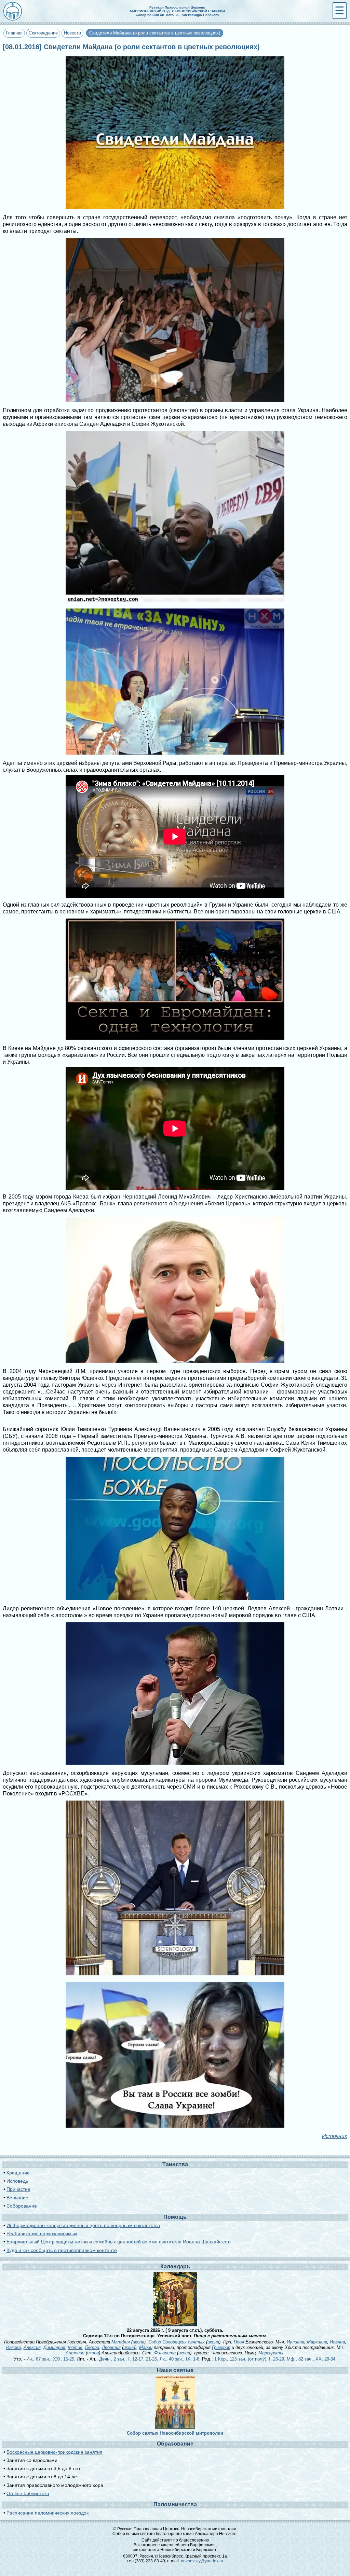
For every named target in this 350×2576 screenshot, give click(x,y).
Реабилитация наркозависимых (42, 2234)
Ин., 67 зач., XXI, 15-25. (51, 2359)
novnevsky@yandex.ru (202, 2561)
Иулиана (295, 2342)
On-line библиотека (28, 2493)
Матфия (121, 2342)
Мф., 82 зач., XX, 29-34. (312, 2359)
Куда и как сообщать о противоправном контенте (62, 2250)
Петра (92, 2347)
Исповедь (17, 2181)
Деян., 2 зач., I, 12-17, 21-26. (129, 2359)
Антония (75, 2353)
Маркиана (317, 2342)
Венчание (17, 2198)
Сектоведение (43, 33)
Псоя (239, 2342)
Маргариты (271, 2353)
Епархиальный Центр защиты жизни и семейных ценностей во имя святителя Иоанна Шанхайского (119, 2242)
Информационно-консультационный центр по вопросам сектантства (83, 2225)
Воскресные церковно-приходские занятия (55, 2452)
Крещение (18, 2173)
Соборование (22, 2206)
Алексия (32, 2347)
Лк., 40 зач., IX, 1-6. (180, 2359)
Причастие (18, 2189)
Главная (14, 33)
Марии (146, 2347)
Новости (72, 33)
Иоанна (337, 2342)
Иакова (14, 2347)
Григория (221, 2347)
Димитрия (54, 2347)
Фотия (75, 2347)
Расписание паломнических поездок (48, 2513)
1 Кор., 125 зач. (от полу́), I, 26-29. (250, 2359)
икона (138, 2342)
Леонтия (111, 2347)
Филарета (165, 2353)
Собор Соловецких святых (177, 2342)
